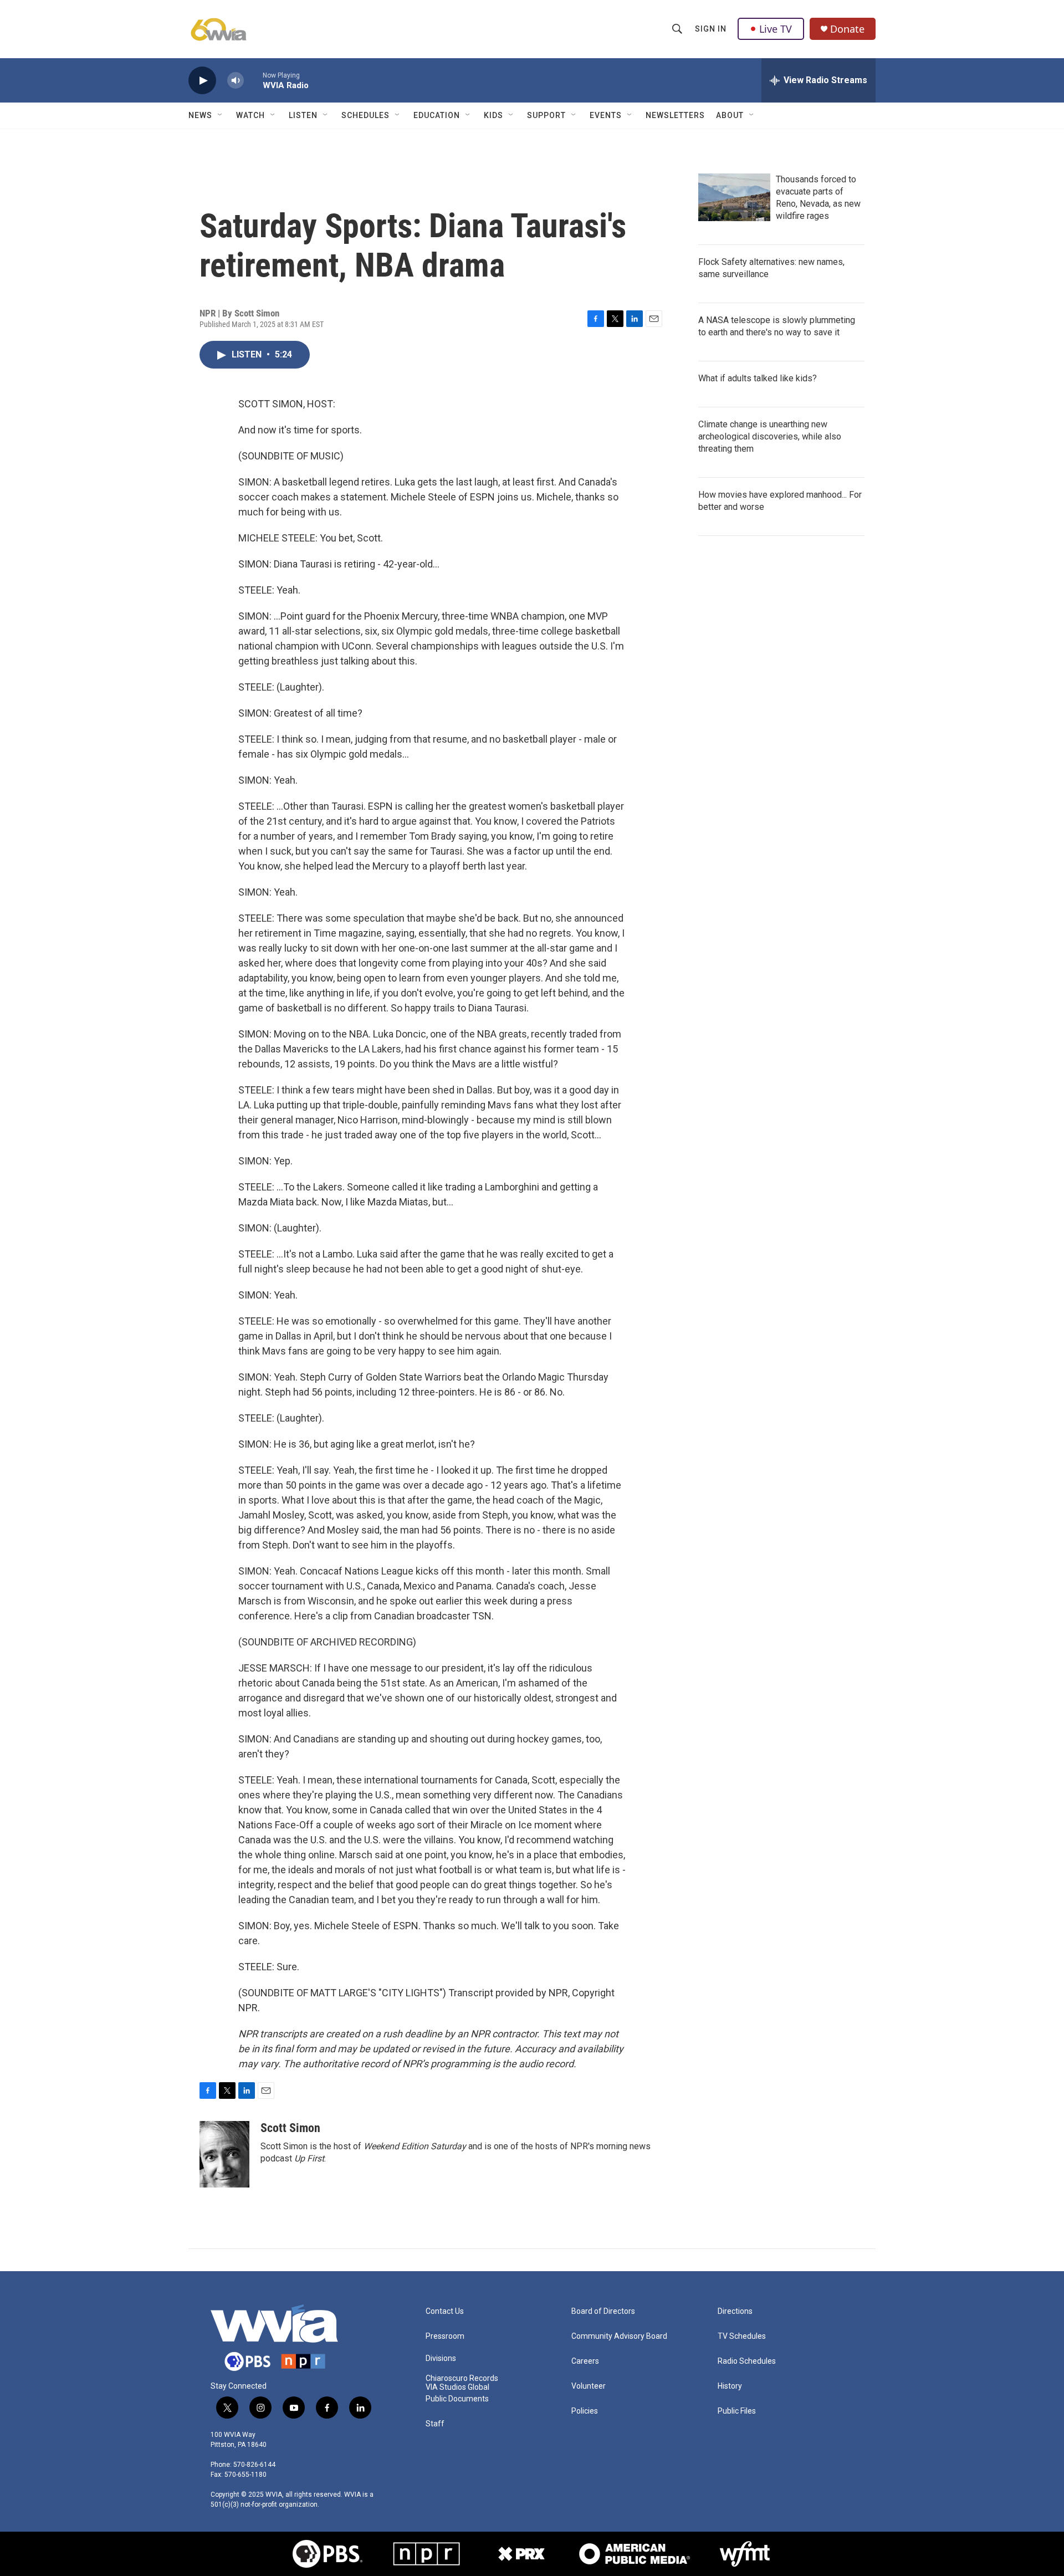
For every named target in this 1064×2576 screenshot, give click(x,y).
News (200, 115)
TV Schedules (742, 2336)
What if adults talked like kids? (758, 378)
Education (437, 115)
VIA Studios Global (457, 2387)
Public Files (737, 2411)
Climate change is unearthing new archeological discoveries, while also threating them (770, 436)
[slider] (253, 80)
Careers (585, 2361)
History (730, 2386)
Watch (250, 115)
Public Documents (457, 2399)
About (730, 115)
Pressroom (445, 2336)
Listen (303, 115)
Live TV (776, 29)
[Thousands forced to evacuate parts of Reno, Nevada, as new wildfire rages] (734, 197)
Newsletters (675, 115)
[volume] (236, 81)
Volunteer (589, 2386)
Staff (435, 2424)
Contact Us (445, 2311)
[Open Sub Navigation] (221, 115)
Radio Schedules (747, 2361)
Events (606, 115)
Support (546, 115)
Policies (585, 2411)
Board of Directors (603, 2311)
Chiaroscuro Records (462, 2378)
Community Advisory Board (619, 2336)
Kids (493, 115)
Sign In (711, 29)
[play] (202, 81)
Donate (847, 29)
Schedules (365, 115)
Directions (735, 2311)
